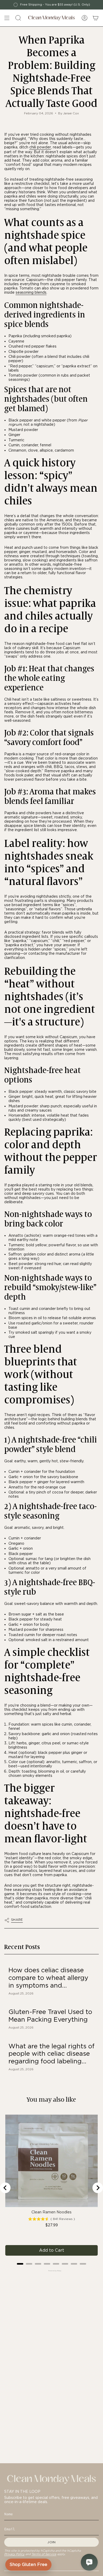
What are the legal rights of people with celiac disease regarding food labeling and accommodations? (51, 2054)
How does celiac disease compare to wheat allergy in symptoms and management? (48, 1978)
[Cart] (96, 18)
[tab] (20, 2264)
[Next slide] (98, 2188)
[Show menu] (7, 18)
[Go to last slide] (5, 2188)
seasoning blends (31, 292)
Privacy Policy (14, 2554)
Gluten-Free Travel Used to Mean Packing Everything (50, 2016)
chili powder (40, 147)
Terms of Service (44, 2554)
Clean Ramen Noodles (51, 2212)
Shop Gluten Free (28, 2565)
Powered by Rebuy (51, 2271)
